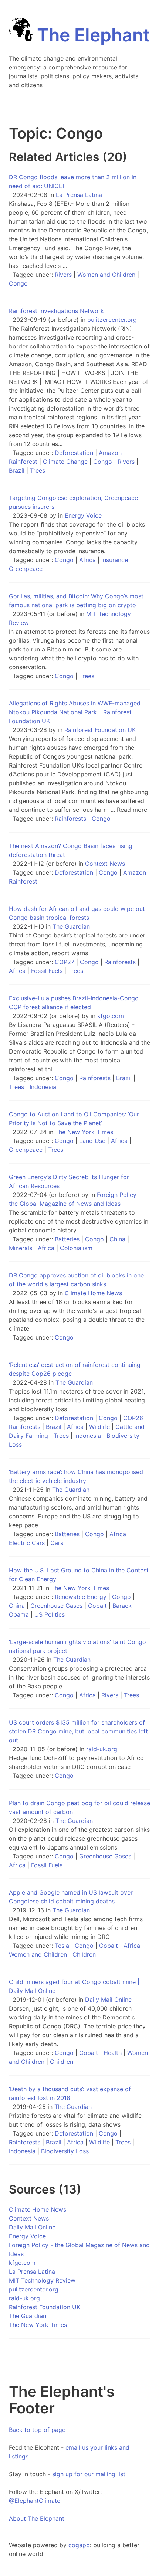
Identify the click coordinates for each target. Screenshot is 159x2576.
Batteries (67, 1239)
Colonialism (76, 1248)
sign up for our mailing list (89, 2474)
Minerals (21, 1248)
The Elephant (91, 35)
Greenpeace (26, 569)
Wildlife (99, 1427)
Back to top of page (37, 2430)
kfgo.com (111, 1016)
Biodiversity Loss (65, 2151)
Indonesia (43, 1087)
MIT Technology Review (42, 2280)
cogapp (79, 2545)
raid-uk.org (102, 1749)
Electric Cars (27, 1543)
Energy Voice (83, 515)
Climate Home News (93, 1293)
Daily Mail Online (108, 2000)
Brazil (17, 470)
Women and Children (106, 275)
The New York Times (84, 1132)
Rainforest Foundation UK (100, 730)
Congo (18, 283)
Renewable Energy (81, 1597)
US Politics (50, 1614)
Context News (105, 864)
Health (113, 2053)
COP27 (65, 962)
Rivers (63, 275)
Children (84, 1954)
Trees (38, 470)
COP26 (133, 1418)
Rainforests (70, 819)
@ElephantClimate (35, 2501)
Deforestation (74, 453)
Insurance (115, 560)
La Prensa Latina (79, 195)
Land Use (92, 1141)
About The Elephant (37, 2518)
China (117, 1239)
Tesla (62, 1946)
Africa (87, 560)
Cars (57, 1543)
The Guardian (71, 926)
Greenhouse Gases (56, 1606)
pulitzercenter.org (112, 320)
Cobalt (97, 1606)
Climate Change (65, 462)
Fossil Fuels (47, 971)
